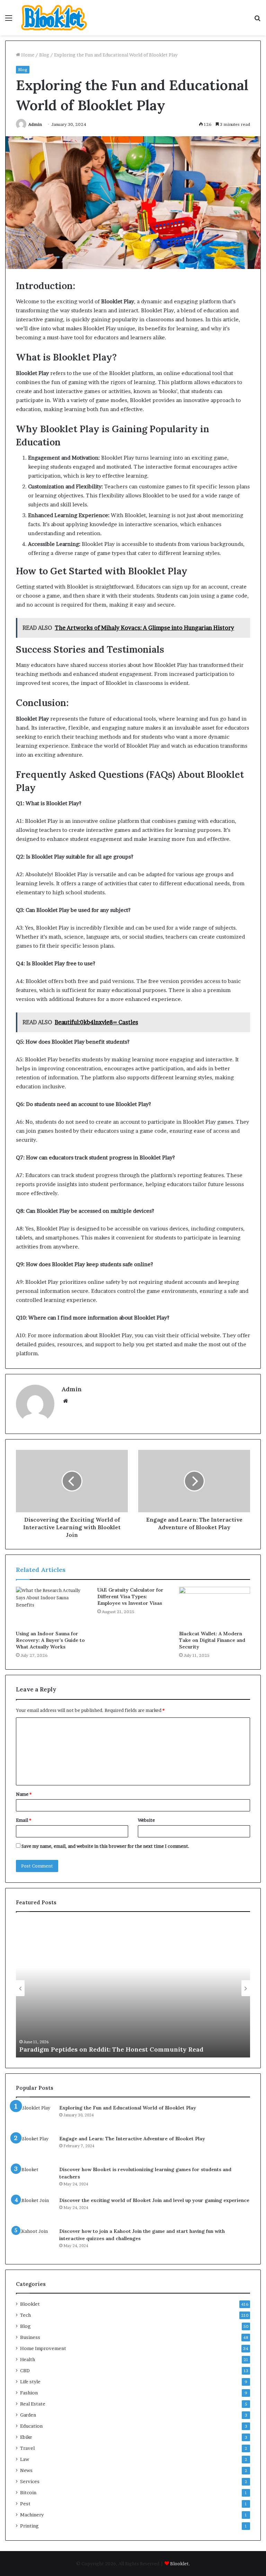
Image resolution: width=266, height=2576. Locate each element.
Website (146, 1820)
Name (24, 1794)
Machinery (32, 2515)
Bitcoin (28, 2492)
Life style (30, 2382)
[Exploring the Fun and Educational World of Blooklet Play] (35, 2117)
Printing (29, 2526)
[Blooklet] (54, 18)
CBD (25, 2370)
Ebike (26, 2437)
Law (25, 2459)
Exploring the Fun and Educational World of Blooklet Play (128, 2108)
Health (28, 2359)
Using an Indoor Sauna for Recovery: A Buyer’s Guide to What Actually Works (50, 1640)
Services (30, 2481)
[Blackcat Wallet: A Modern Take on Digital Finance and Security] (215, 1607)
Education (31, 2426)
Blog (44, 55)
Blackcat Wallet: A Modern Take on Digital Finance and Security (212, 1640)
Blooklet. (180, 2564)
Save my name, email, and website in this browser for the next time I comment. (105, 1846)
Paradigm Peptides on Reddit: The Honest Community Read (111, 2049)
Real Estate (33, 2404)
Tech (25, 2315)
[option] (133, 1988)
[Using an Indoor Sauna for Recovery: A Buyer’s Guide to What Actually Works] (51, 1607)
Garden (28, 2415)
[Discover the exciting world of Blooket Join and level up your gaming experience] (35, 2210)
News (26, 2470)
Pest (25, 2504)
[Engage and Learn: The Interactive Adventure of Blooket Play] (35, 2148)
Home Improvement (43, 2348)
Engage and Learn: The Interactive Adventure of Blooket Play (132, 2139)
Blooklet (30, 2304)
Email (24, 1820)
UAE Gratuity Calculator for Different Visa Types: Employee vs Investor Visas (130, 1596)
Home (27, 55)
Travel (27, 2448)
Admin (35, 124)
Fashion (29, 2393)
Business (30, 2337)
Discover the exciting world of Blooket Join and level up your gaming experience (154, 2200)
